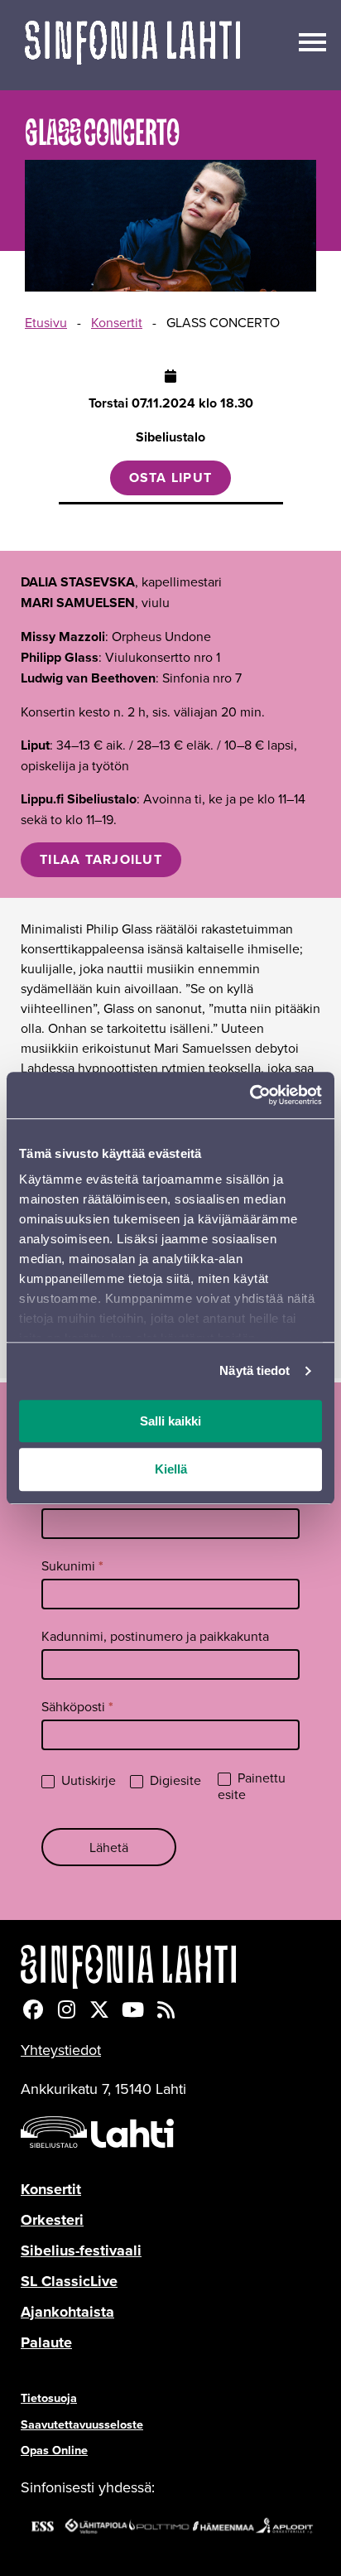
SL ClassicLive (69, 2281)
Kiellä (171, 1470)
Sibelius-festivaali (81, 2250)
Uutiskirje (87, 1780)
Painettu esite (252, 1787)
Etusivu (46, 322)
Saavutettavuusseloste (82, 2424)
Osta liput (171, 478)
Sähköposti (77, 1707)
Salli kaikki (170, 1421)
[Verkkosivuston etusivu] (132, 45)
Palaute (46, 2342)
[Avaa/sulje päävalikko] (312, 41)
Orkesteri (52, 2220)
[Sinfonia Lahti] (170, 1967)
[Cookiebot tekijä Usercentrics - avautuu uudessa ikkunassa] (250, 1095)
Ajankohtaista (67, 2312)
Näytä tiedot (255, 1370)
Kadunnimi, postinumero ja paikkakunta (155, 1636)
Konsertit (117, 322)
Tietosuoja (49, 2398)
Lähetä (109, 1847)
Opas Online (54, 2450)
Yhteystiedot (61, 2050)
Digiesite (174, 1780)
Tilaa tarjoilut (101, 859)
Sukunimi (72, 1566)
